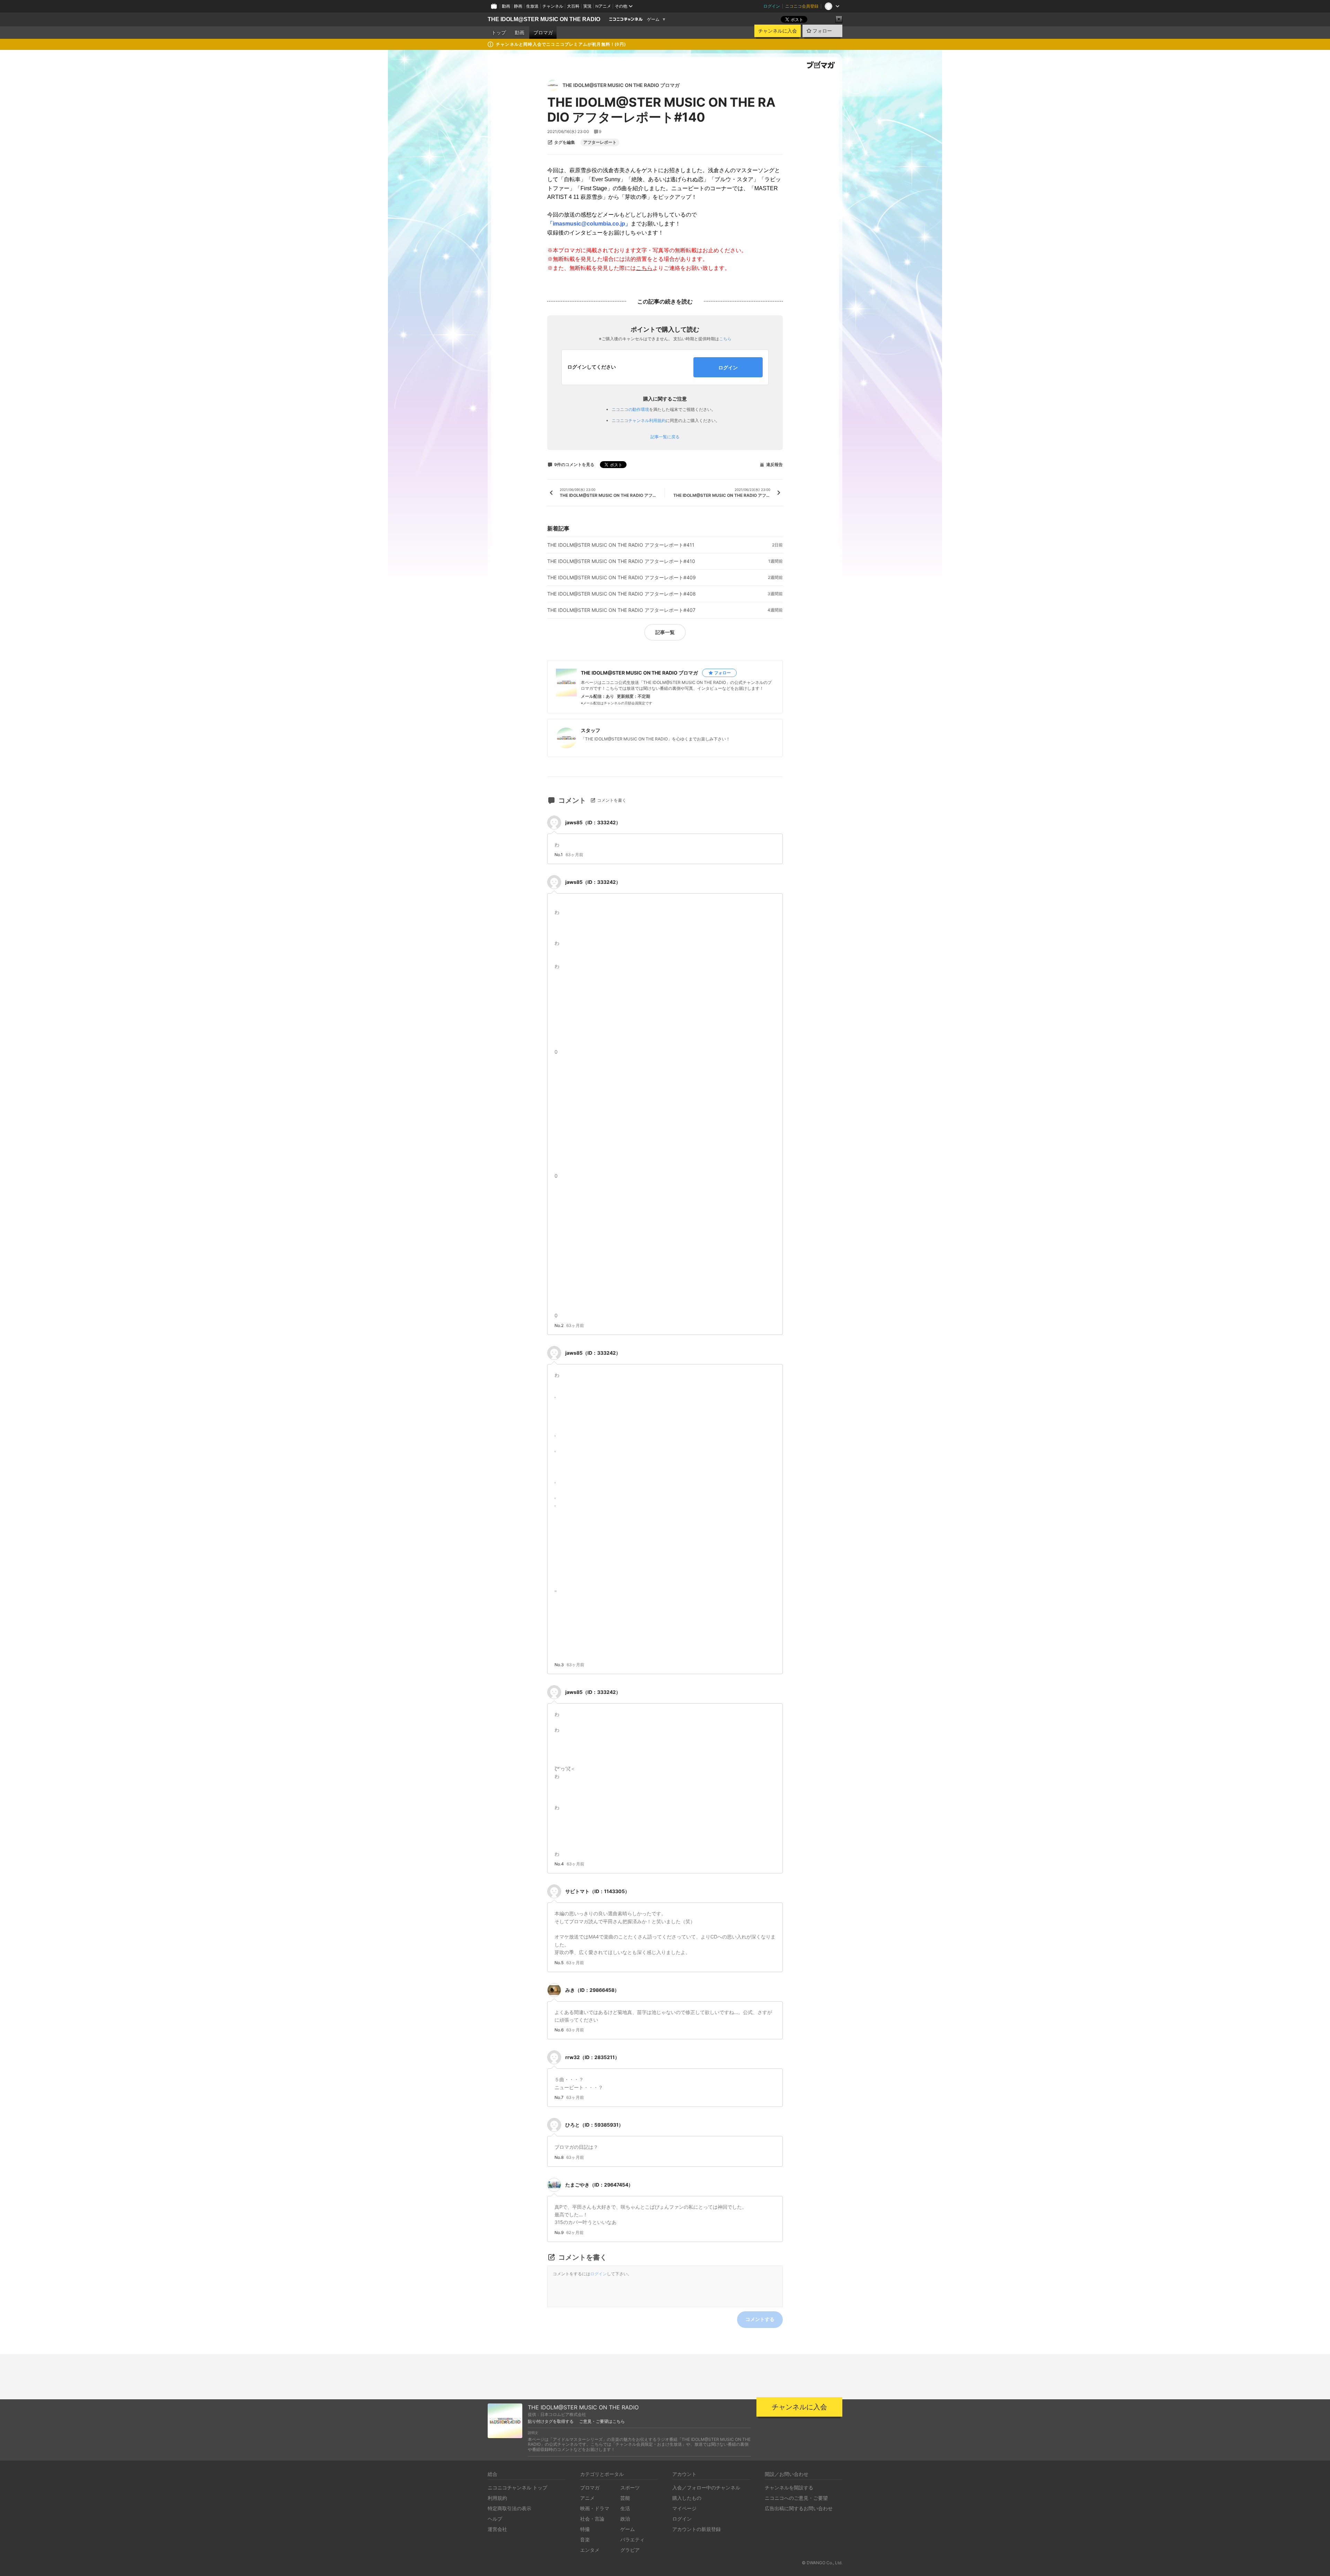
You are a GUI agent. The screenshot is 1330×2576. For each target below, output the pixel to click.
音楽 (585, 2539)
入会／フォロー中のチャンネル (706, 2487)
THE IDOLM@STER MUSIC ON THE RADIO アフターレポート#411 (621, 545)
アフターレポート (600, 142)
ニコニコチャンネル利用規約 (639, 420)
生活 (625, 2508)
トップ (499, 33)
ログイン (772, 6)
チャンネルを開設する (789, 2487)
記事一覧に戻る (665, 437)
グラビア (630, 2550)
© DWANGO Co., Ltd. (822, 2563)
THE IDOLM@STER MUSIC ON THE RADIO (544, 19)
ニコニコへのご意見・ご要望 (796, 2498)
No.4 (559, 1864)
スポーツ (630, 2487)
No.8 (559, 2157)
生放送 (532, 6)
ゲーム (653, 19)
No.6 (559, 2030)
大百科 (573, 6)
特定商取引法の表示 (509, 2508)
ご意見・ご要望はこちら (602, 2421)
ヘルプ (495, 2519)
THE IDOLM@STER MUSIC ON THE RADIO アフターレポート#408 (622, 594)
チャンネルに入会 (778, 31)
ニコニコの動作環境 (630, 409)
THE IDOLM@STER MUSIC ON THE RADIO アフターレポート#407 (621, 610)
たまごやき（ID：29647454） (599, 2185)
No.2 (559, 1326)
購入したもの (687, 2498)
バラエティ (632, 2539)
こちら (725, 339)
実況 (587, 6)
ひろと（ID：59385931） (594, 2125)
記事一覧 (665, 632)
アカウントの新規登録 (697, 2529)
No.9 (559, 2233)
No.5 (559, 1963)
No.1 (559, 855)
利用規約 (497, 2498)
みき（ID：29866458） (592, 1990)
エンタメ (590, 2550)
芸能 (625, 2498)
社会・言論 (592, 2519)
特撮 (585, 2529)
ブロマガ (543, 33)
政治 (625, 2519)
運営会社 (497, 2529)
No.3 (559, 1665)
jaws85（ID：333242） (593, 822)
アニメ (587, 2498)
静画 (518, 6)
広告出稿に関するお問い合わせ (799, 2508)
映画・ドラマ (595, 2508)
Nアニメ (603, 6)
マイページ (684, 2508)
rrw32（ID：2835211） (592, 2057)
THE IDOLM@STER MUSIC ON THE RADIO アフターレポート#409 (622, 578)
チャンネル (553, 6)
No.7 (559, 2098)
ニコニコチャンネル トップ (517, 2487)
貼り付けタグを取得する (551, 2421)
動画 (506, 6)
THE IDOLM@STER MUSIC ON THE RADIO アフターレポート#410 (621, 561)
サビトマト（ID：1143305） (597, 1891)
